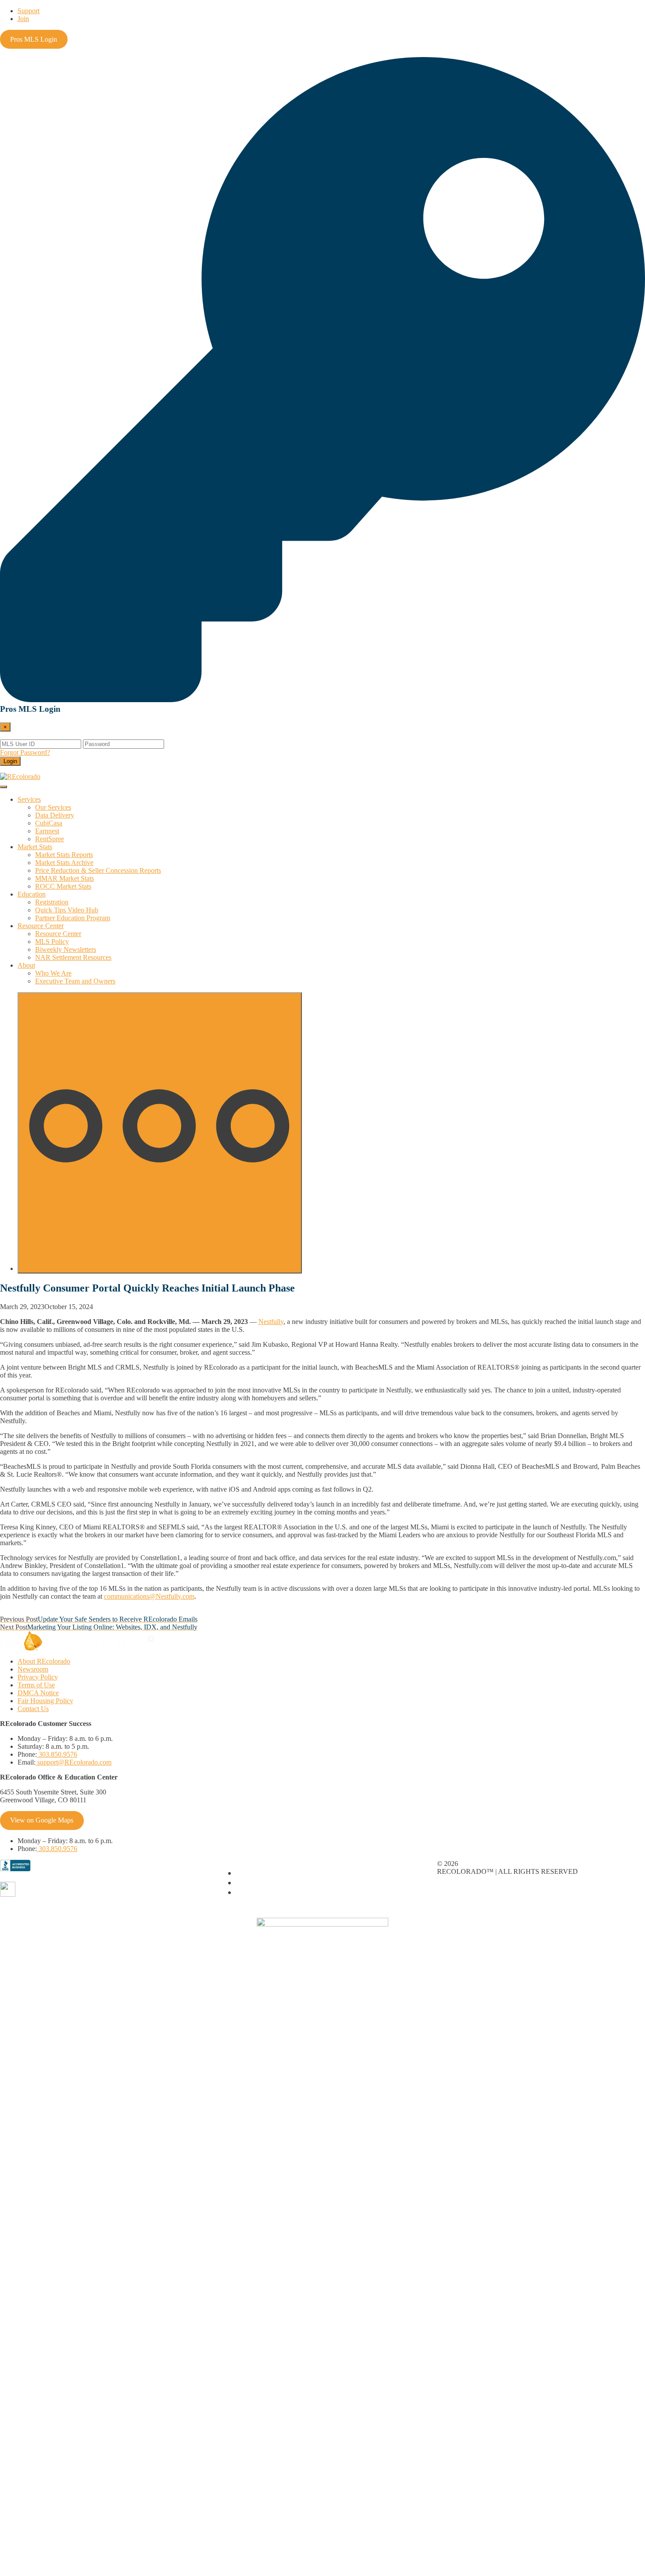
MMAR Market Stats (64, 878)
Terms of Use (36, 1685)
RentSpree (50, 839)
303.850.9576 (57, 1754)
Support (29, 11)
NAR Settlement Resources (73, 957)
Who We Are (53, 973)
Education (32, 894)
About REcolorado (44, 1661)
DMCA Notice (38, 1693)
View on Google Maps (42, 1820)
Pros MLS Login (34, 39)
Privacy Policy (38, 1677)
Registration (52, 902)
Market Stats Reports (64, 855)
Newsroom (33, 1669)
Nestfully (271, 1322)
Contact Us (33, 1709)
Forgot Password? (25, 752)
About (26, 965)
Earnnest (47, 831)
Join (23, 19)
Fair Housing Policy (45, 1701)
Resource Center (41, 926)
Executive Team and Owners (75, 981)
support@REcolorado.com (73, 1762)
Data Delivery (55, 815)
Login (10, 761)
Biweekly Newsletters (66, 949)
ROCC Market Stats (63, 886)
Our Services (53, 807)
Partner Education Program (73, 918)
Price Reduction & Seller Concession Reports (98, 870)
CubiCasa (49, 823)
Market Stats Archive (64, 863)
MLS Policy (52, 942)
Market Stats (35, 847)
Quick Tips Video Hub (67, 910)
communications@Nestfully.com (149, 1596)
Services (29, 799)
